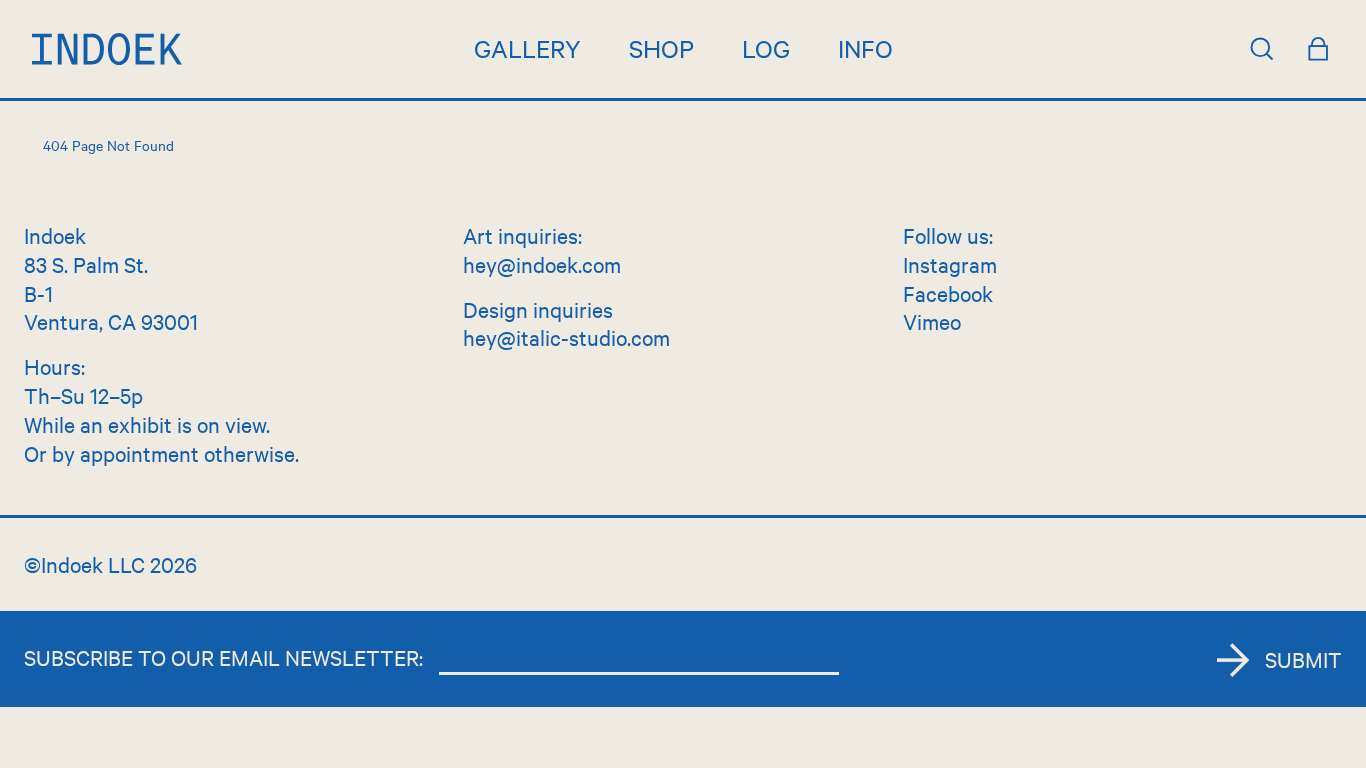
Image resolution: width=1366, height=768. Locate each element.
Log (766, 48)
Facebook (948, 293)
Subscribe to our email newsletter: (223, 657)
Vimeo (932, 321)
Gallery (527, 48)
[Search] (1262, 49)
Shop (661, 48)
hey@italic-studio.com (566, 337)
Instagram (950, 264)
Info (865, 48)
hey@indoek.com (542, 264)
